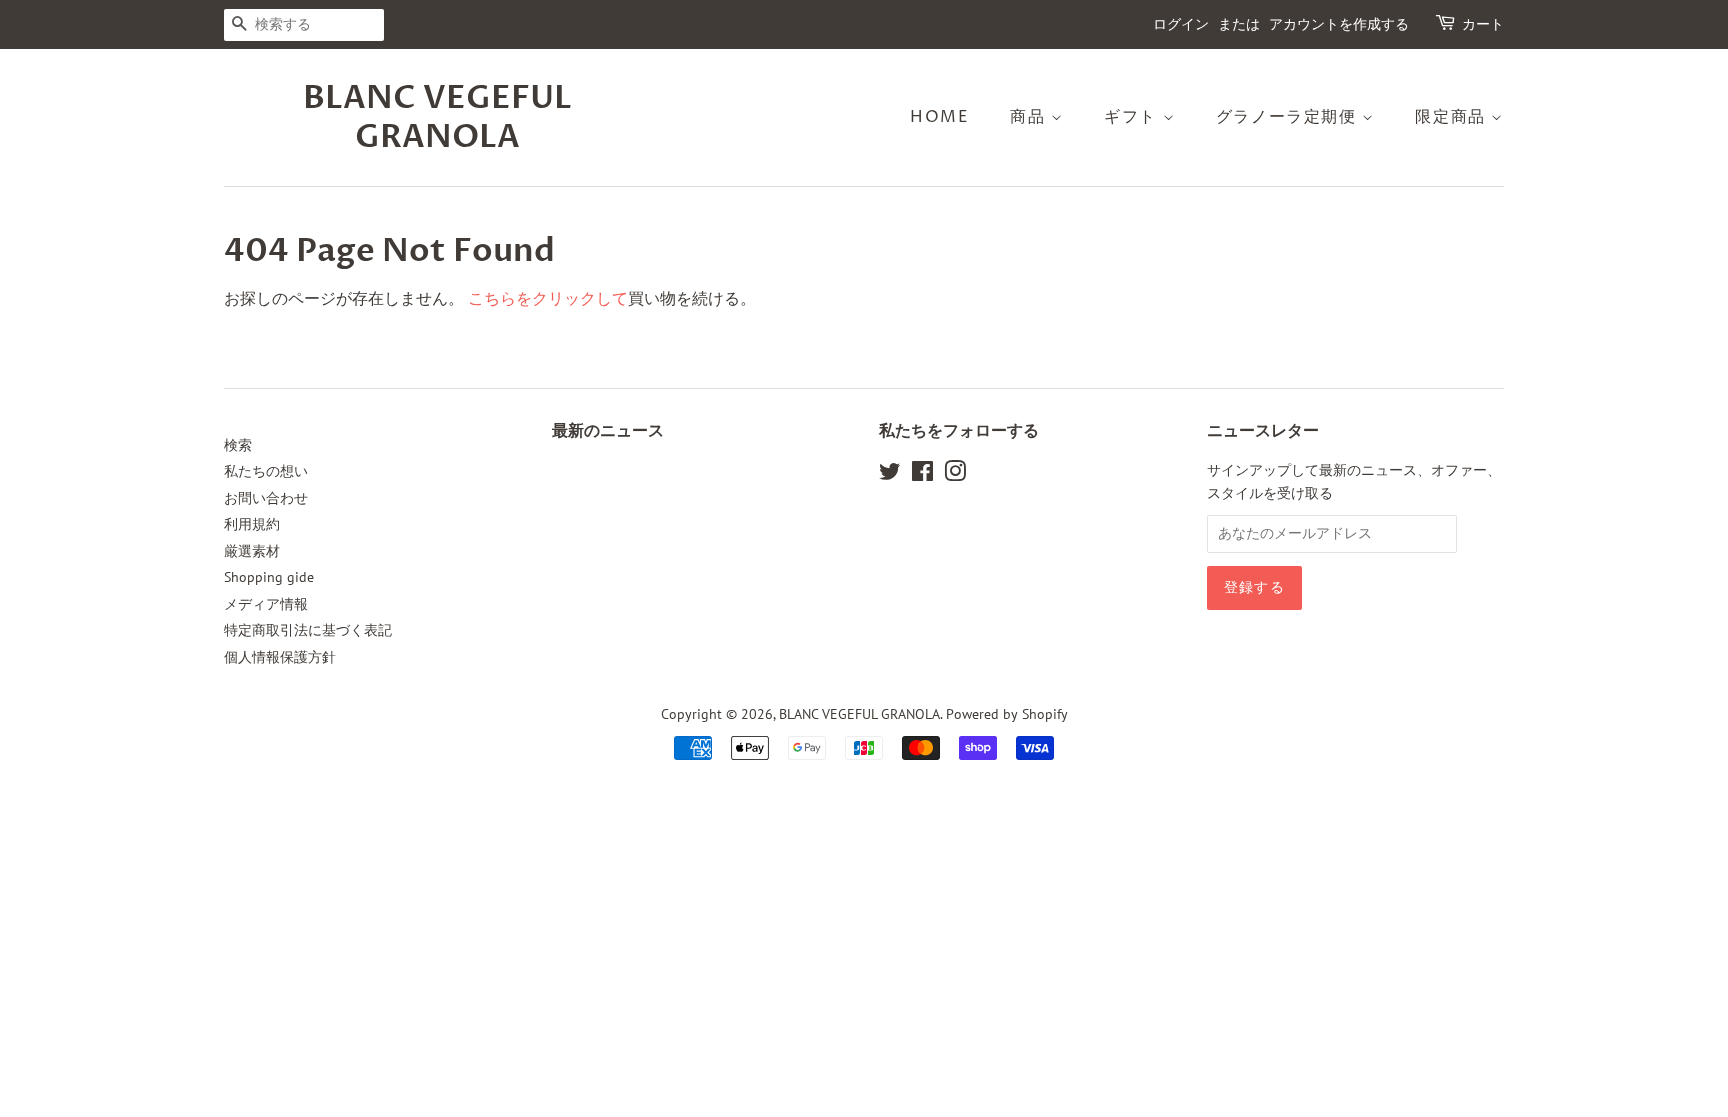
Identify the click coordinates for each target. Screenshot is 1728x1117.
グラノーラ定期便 (1289, 117)
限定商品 (1453, 117)
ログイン (1181, 24)
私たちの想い (266, 471)
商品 (1030, 117)
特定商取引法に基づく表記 (308, 630)
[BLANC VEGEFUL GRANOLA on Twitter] (890, 475)
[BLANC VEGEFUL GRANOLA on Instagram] (955, 475)
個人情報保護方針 (280, 657)
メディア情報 (266, 604)
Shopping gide (269, 577)
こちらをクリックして (548, 298)
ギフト (1133, 117)
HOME (939, 117)
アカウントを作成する (1339, 24)
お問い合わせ (266, 498)
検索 (238, 445)
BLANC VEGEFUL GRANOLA (437, 117)
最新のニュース (608, 431)
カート (1483, 24)
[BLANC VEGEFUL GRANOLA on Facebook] (922, 475)
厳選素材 (252, 551)
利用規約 (252, 524)
